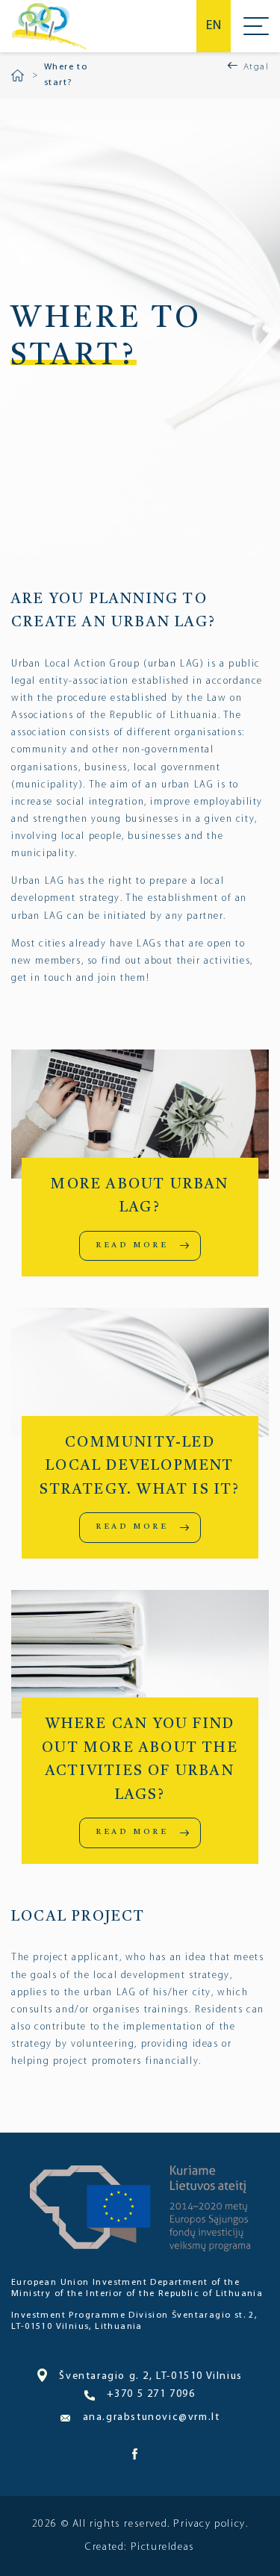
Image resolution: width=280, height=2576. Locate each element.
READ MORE (132, 1245)
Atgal (256, 67)
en (214, 26)
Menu (256, 26)
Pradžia (18, 75)
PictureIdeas (163, 2547)
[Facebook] (135, 2457)
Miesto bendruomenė (49, 26)
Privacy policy (209, 2524)
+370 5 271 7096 (151, 2394)
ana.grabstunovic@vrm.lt (152, 2417)
